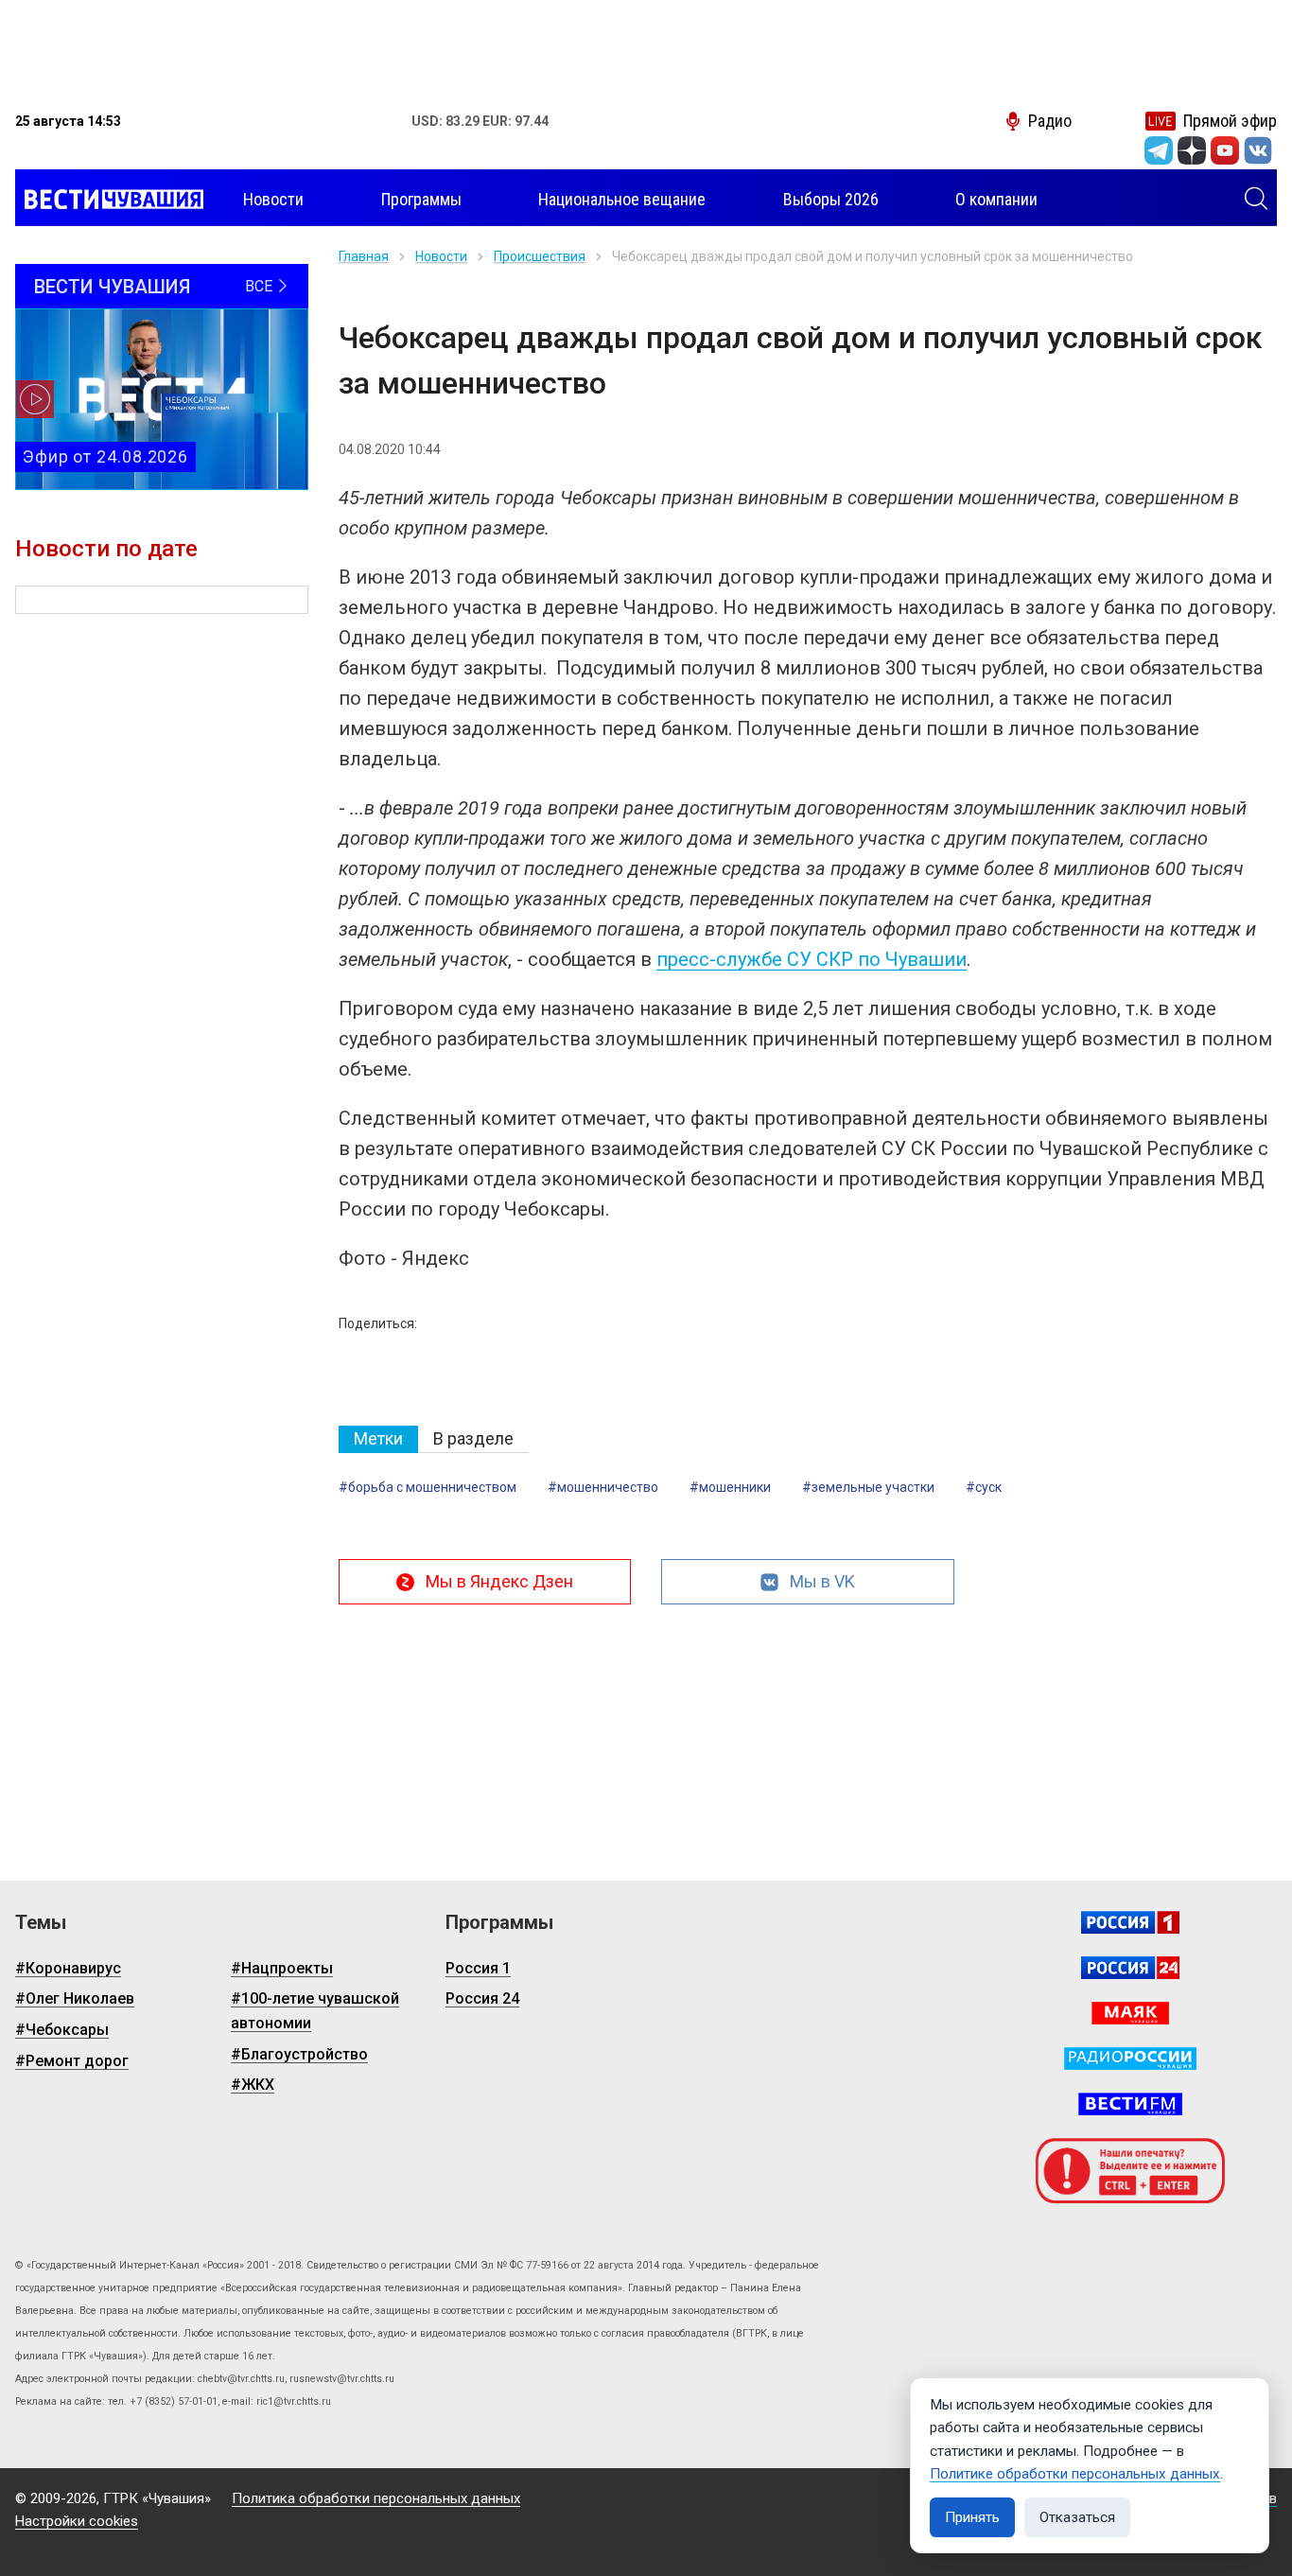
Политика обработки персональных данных (376, 2498)
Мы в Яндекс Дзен (499, 1581)
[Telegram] (1159, 150)
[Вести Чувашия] (109, 200)
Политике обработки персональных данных (1075, 2474)
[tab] (378, 1439)
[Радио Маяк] (1130, 2013)
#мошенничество (603, 1487)
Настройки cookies (77, 2521)
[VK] (1258, 150)
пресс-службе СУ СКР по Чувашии (812, 959)
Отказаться (1077, 2517)
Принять (972, 2517)
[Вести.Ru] (1130, 1968)
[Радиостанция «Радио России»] (1130, 2059)
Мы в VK (822, 1581)
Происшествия (540, 256)
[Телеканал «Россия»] (1130, 1922)
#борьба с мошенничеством (428, 1487)
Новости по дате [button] (106, 549)
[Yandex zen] (1192, 150)
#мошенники (730, 1487)
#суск (984, 1487)
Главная (364, 256)
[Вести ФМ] (1130, 2104)
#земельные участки (868, 1487)
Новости (441, 256)
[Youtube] (1225, 150)
